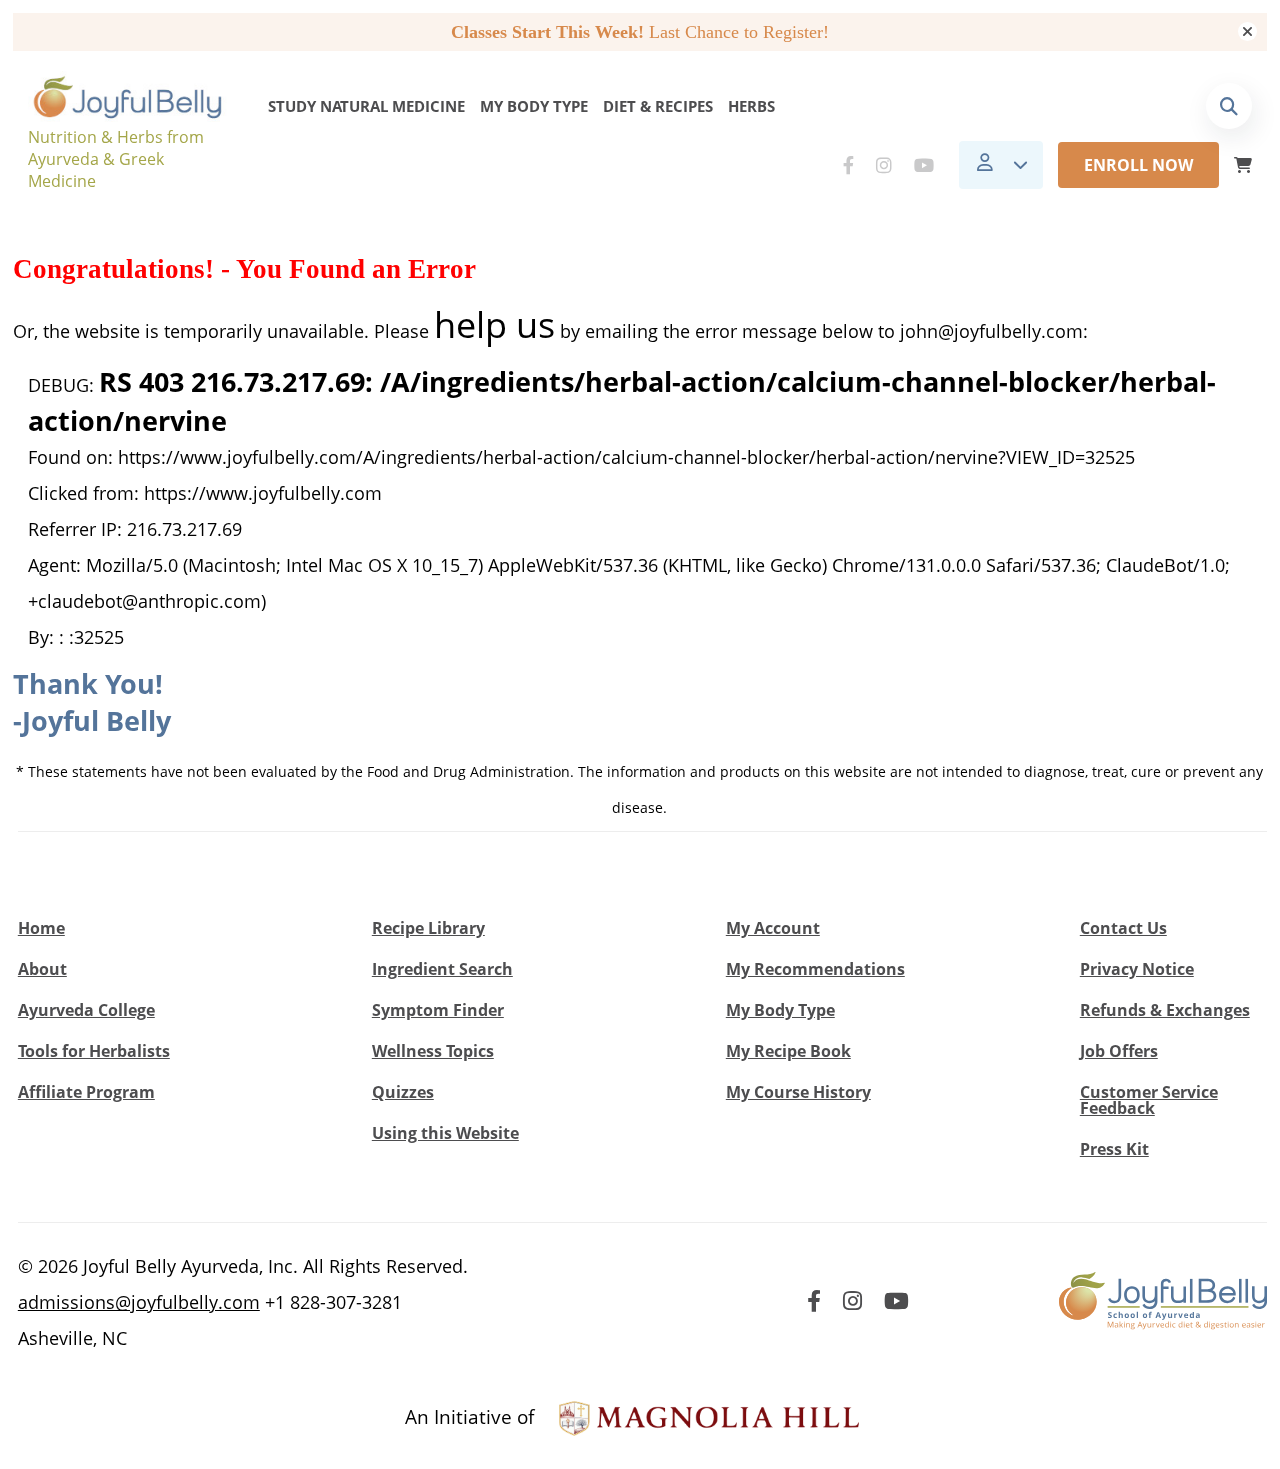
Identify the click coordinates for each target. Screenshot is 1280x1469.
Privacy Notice (1137, 969)
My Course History (798, 1092)
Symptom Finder (438, 1010)
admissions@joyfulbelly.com (139, 1302)
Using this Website (445, 1133)
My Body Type (534, 106)
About (42, 969)
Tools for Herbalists (94, 1051)
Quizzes (403, 1092)
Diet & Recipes (658, 106)
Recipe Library (428, 928)
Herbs (751, 106)
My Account (773, 928)
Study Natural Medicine (366, 106)
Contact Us (1123, 928)
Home (41, 928)
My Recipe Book (788, 1051)
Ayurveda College (86, 1010)
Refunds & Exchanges (1165, 1010)
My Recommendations (815, 969)
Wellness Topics (433, 1051)
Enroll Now (1138, 165)
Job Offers (1119, 1051)
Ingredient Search (442, 969)
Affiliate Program (86, 1092)
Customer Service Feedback (1149, 1100)
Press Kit (1114, 1149)
